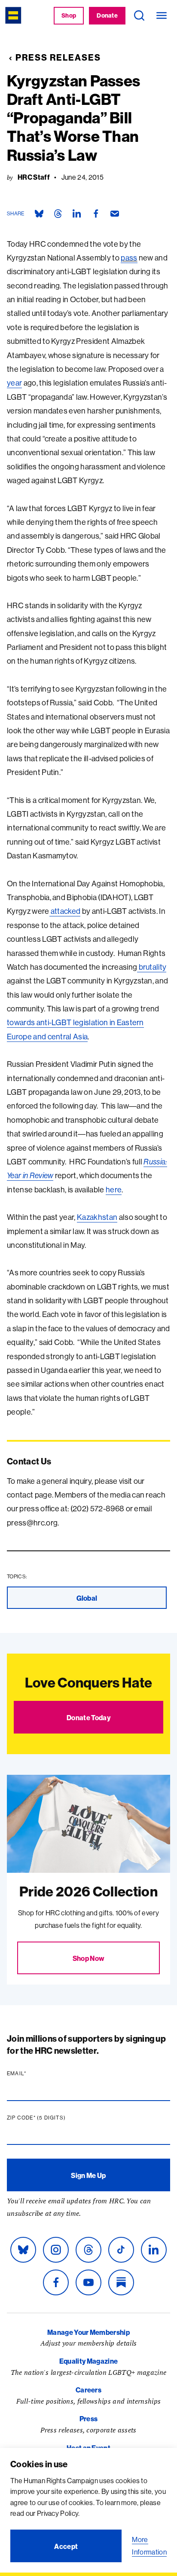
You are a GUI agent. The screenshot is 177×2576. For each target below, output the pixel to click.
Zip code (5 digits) (53, 2118)
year (14, 383)
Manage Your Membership (88, 2332)
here (114, 1190)
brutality (152, 967)
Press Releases (58, 57)
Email (33, 2074)
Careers (88, 2390)
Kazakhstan (97, 1217)
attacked (65, 911)
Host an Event (88, 2448)
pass (129, 258)
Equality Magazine (88, 2361)
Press (89, 2419)
